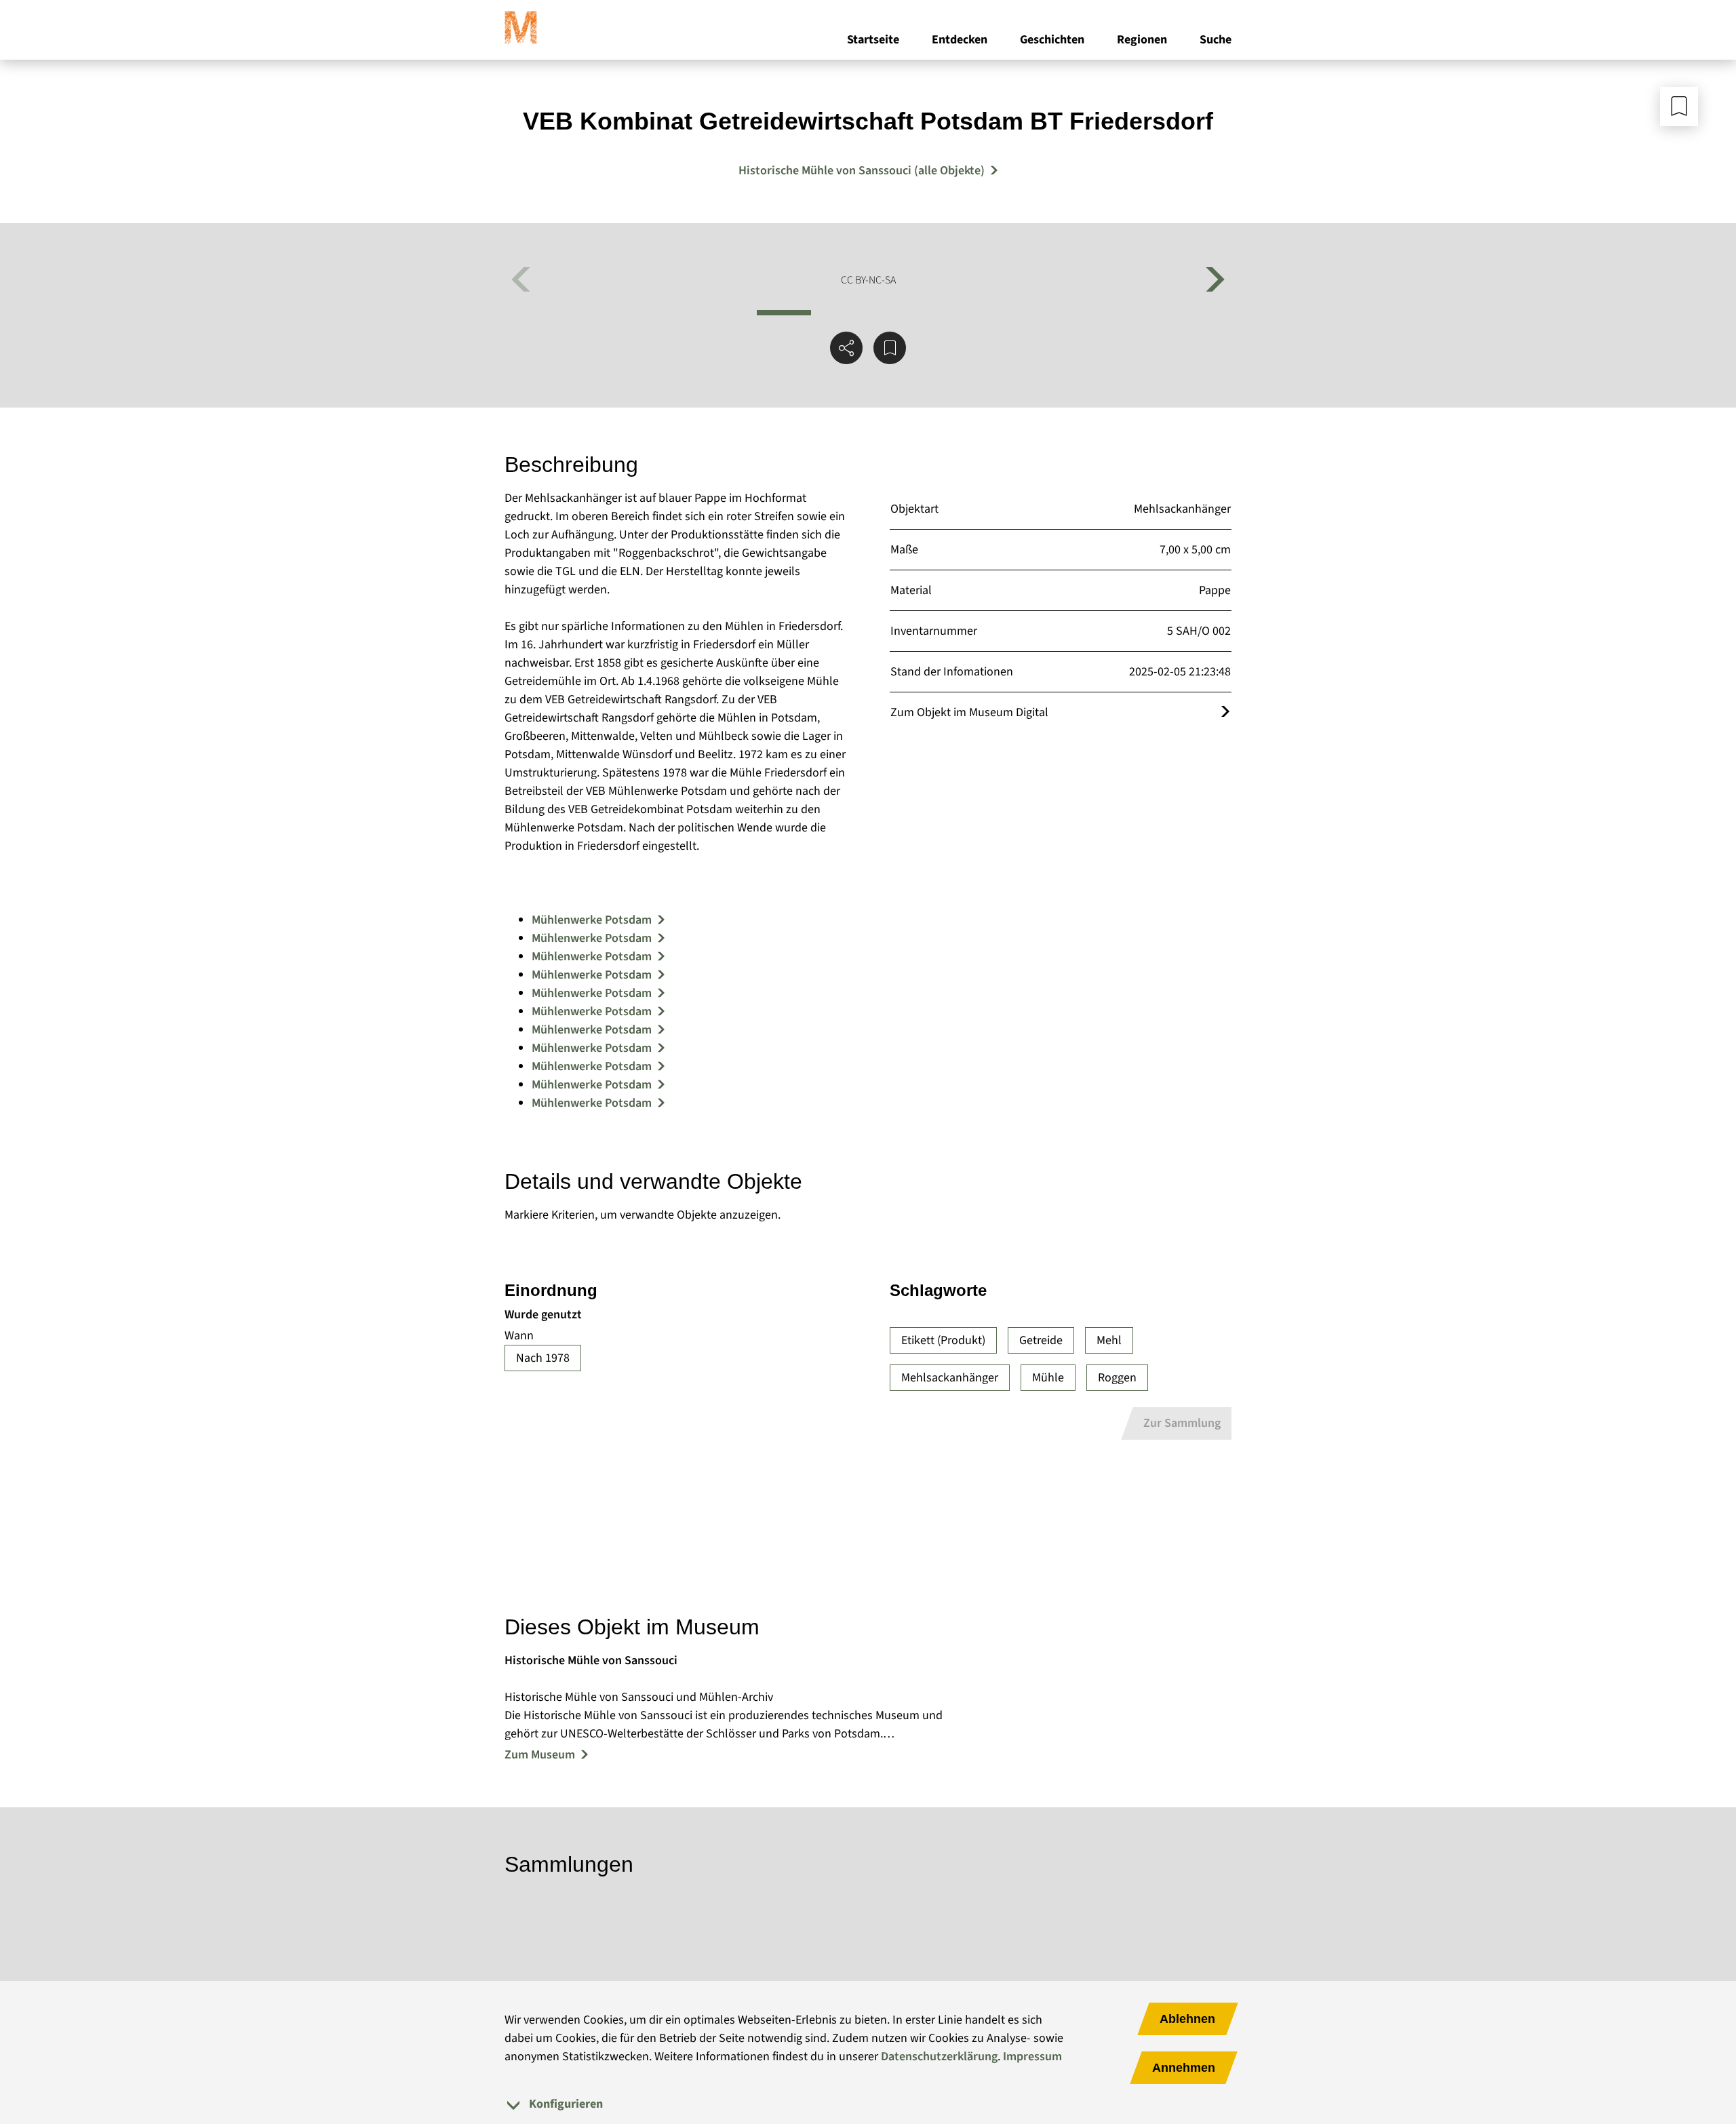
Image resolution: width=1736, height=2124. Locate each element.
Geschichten (1052, 40)
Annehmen (1184, 2068)
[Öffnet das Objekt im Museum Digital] (1225, 712)
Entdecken (960, 40)
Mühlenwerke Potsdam (592, 920)
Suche (1216, 40)
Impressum (1032, 2057)
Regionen (1142, 40)
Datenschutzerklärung (939, 2057)
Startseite (873, 40)
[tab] (868, 2104)
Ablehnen (1187, 2019)
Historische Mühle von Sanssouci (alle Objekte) (862, 171)
